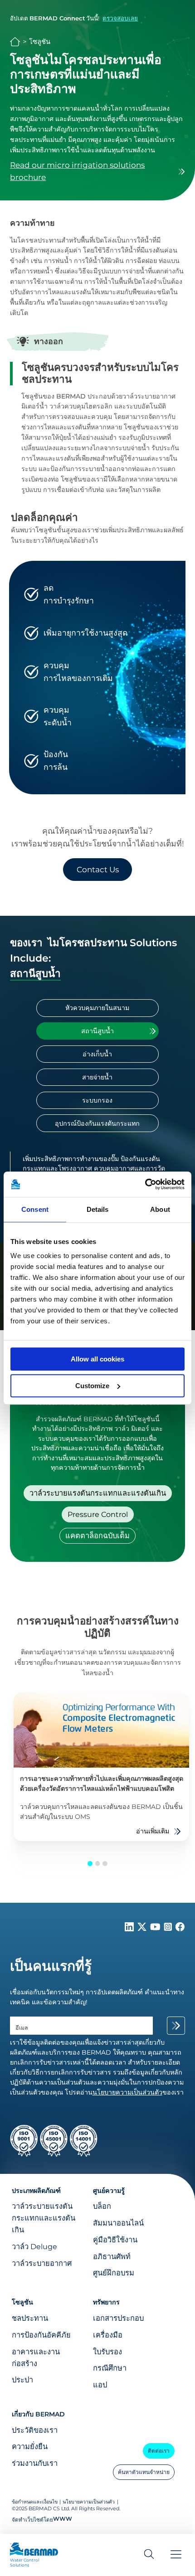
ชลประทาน (30, 2318)
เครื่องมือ (108, 2335)
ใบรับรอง (107, 2352)
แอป (100, 2385)
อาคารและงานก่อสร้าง (36, 2357)
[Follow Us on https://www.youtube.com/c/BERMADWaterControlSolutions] (156, 1929)
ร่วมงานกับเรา (35, 2463)
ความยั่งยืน (30, 2446)
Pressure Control (98, 1514)
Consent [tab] (35, 1209)
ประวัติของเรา (35, 2430)
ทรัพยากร (106, 2302)
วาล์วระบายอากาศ (42, 2263)
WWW (63, 2519)
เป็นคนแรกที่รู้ (51, 1966)
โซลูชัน (40, 42)
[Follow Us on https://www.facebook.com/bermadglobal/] (180, 1929)
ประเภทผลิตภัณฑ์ (36, 2191)
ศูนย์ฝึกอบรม (114, 2273)
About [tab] (160, 1209)
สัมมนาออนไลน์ (118, 2223)
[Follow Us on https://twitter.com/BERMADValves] (143, 1929)
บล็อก (102, 2206)
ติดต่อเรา (159, 2451)
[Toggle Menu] (176, 2555)
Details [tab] (98, 1209)
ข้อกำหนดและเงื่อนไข (35, 2502)
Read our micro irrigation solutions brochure (77, 171)
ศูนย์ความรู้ (109, 2191)
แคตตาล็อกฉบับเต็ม (97, 1536)
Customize (92, 1386)
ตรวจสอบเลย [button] (120, 18)
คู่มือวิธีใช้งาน (115, 2240)
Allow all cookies (97, 1359)
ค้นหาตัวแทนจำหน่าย (144, 2472)
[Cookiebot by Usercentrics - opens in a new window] (145, 1184)
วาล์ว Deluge (34, 2246)
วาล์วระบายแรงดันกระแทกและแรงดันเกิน (98, 1493)
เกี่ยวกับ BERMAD (38, 2414)
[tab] (97, 1008)
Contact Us (98, 870)
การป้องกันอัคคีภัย (41, 2335)
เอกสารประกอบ (118, 2318)
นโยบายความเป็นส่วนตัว (89, 2502)
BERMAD (15, 42)
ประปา (22, 2380)
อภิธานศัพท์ (112, 2256)
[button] (90, 1864)
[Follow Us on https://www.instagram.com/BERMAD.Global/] (169, 1929)
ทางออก (49, 341)
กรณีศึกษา (110, 2368)
